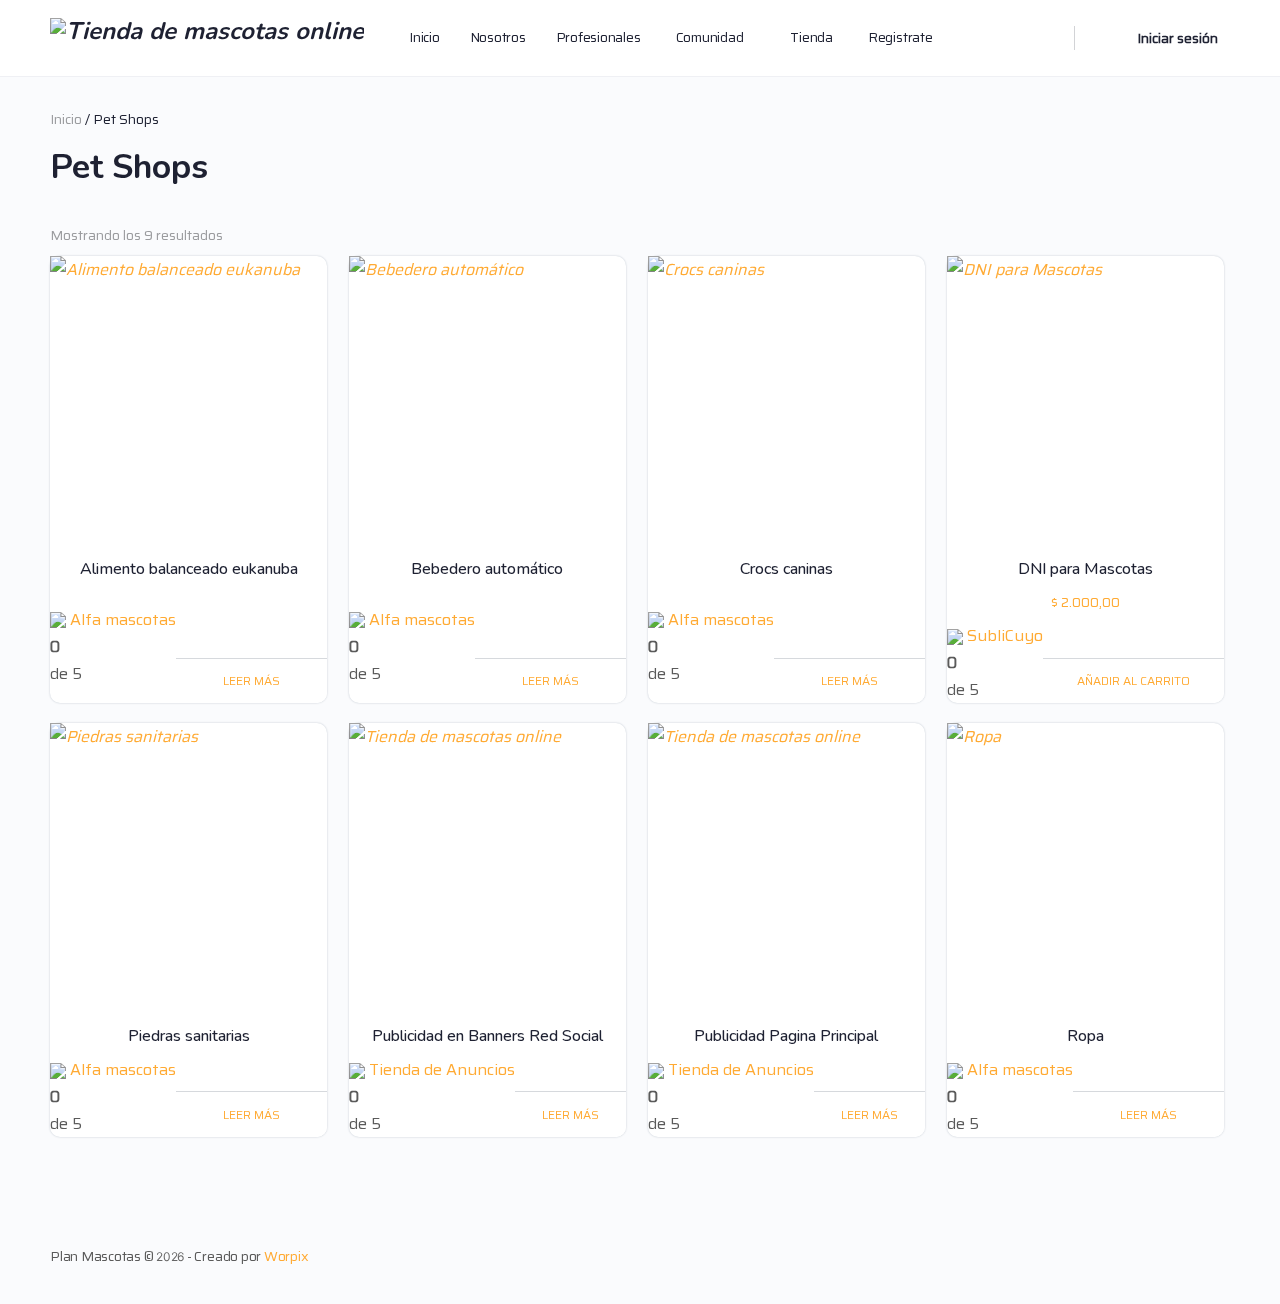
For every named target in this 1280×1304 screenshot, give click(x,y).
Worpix (286, 1256)
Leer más (251, 680)
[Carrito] (1104, 38)
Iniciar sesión (1177, 38)
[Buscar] (1046, 38)
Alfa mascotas (123, 619)
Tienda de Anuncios (442, 1069)
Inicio (66, 119)
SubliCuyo (1005, 635)
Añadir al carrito (1133, 680)
